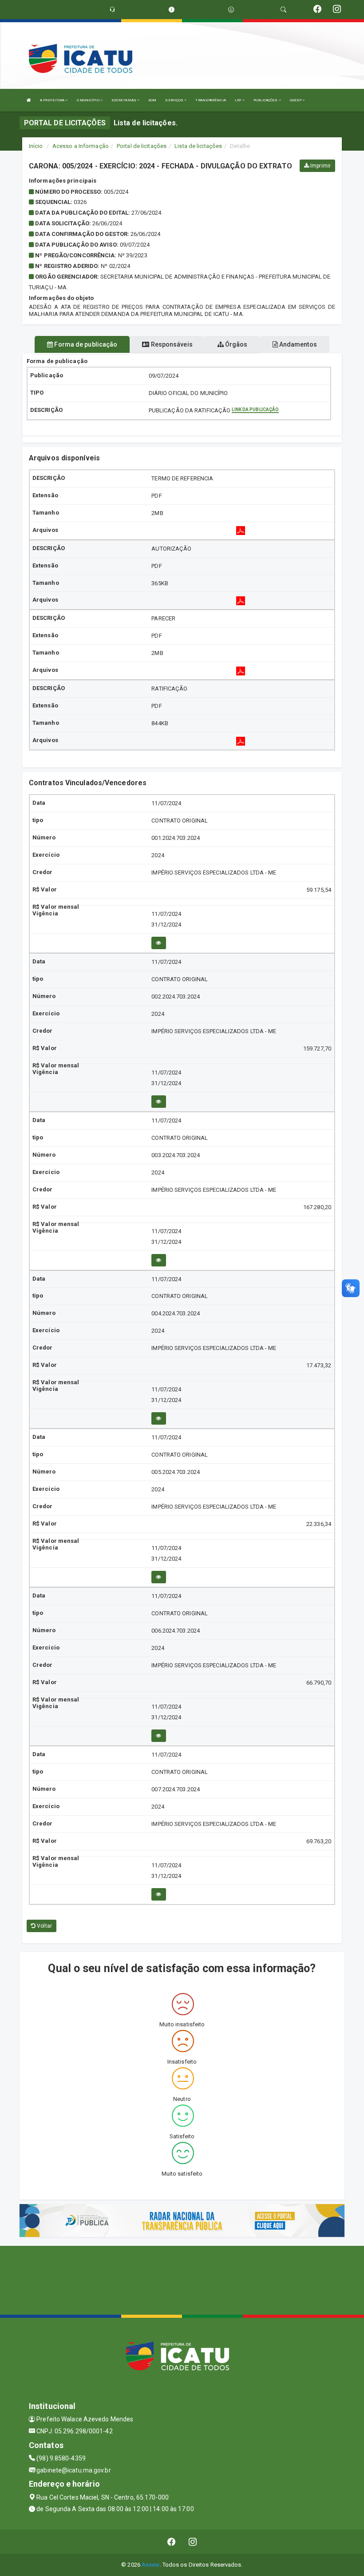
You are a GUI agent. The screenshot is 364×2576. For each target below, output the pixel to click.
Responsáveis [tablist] (171, 344)
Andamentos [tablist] (297, 344)
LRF (239, 100)
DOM (152, 100)
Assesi (151, 2565)
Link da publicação (255, 409)
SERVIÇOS (175, 100)
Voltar (44, 1926)
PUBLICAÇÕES (266, 100)
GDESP (296, 100)
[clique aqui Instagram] (193, 2542)
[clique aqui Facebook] (172, 2542)
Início (36, 146)
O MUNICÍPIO (89, 100)
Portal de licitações (142, 146)
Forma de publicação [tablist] (85, 344)
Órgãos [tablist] (236, 344)
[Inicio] (29, 100)
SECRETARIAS (124, 100)
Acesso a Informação (81, 146)
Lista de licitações (198, 146)
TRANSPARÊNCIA (210, 100)
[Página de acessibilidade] (231, 10)
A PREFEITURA (53, 100)
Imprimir (320, 166)
